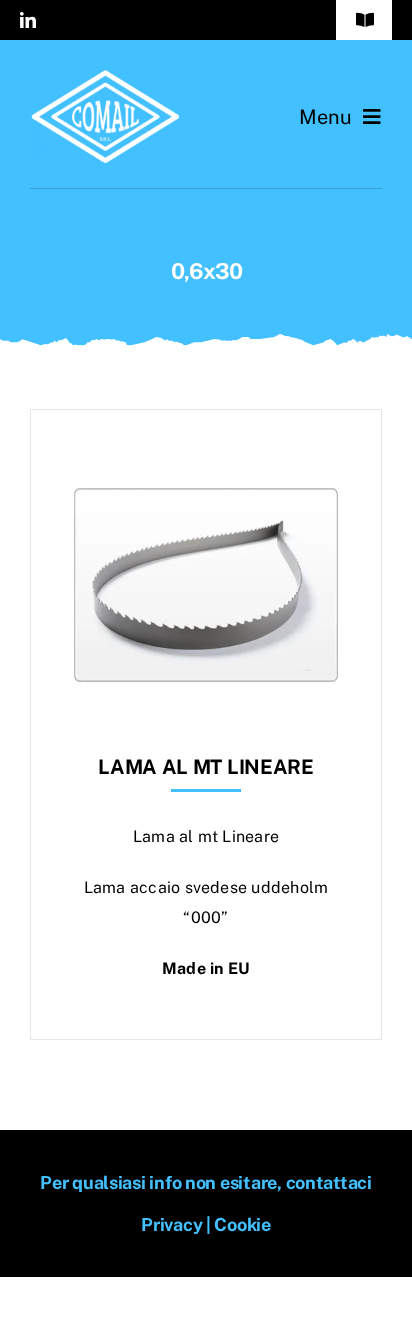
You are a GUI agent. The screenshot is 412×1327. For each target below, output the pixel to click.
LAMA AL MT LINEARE (206, 767)
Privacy (171, 1224)
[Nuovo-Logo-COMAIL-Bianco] (105, 77)
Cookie (242, 1224)
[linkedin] (28, 20)
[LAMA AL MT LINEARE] (206, 459)
